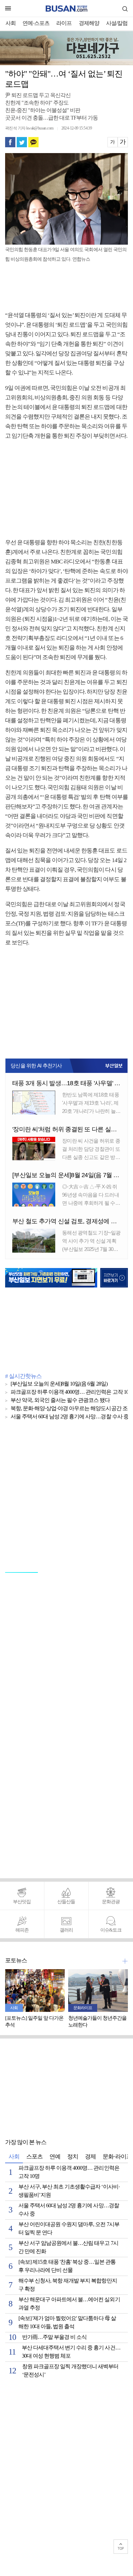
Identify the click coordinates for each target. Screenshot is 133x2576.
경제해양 (89, 23)
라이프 (64, 23)
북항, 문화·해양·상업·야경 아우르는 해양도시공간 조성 (72, 1409)
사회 (11, 23)
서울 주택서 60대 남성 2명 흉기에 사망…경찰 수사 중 (70, 1417)
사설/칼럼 (117, 23)
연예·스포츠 (36, 23)
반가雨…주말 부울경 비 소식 (54, 2337)
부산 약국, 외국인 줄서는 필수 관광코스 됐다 (60, 1400)
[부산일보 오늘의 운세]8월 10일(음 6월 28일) (59, 1384)
